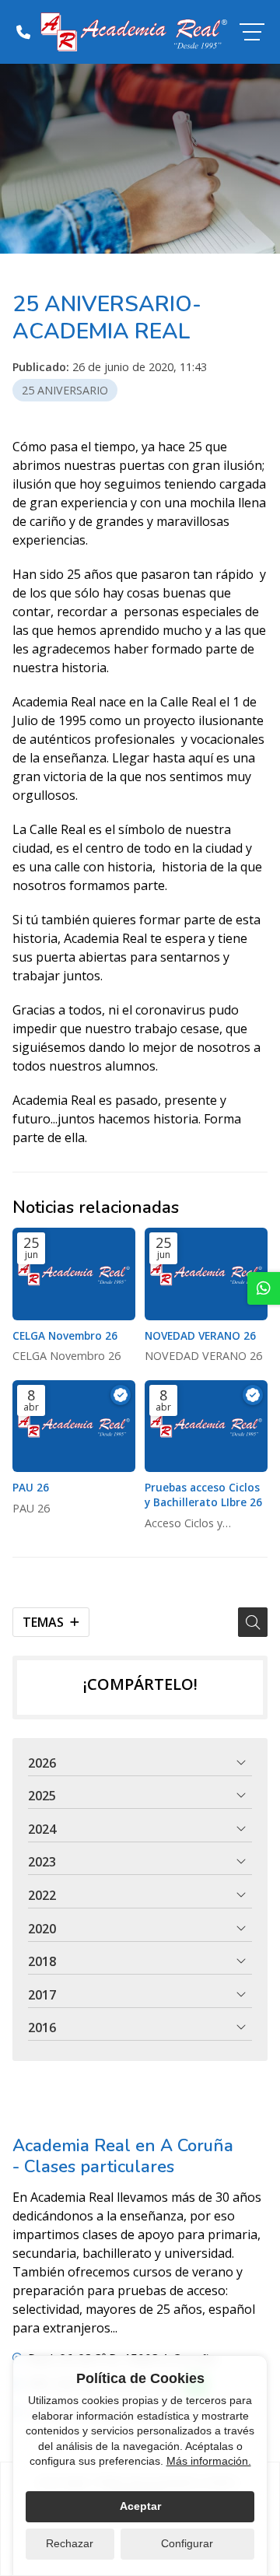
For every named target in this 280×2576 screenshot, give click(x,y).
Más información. (209, 2461)
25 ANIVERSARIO (65, 390)
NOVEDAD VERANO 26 (200, 1335)
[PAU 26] (74, 1426)
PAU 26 (31, 1487)
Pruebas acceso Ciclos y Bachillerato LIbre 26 (203, 1495)
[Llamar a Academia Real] (23, 32)
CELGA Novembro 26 (65, 1335)
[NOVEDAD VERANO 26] (206, 1274)
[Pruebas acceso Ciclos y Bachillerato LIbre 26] (206, 1426)
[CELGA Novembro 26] (74, 1274)
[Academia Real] (134, 32)
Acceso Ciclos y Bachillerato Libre (189, 1524)
